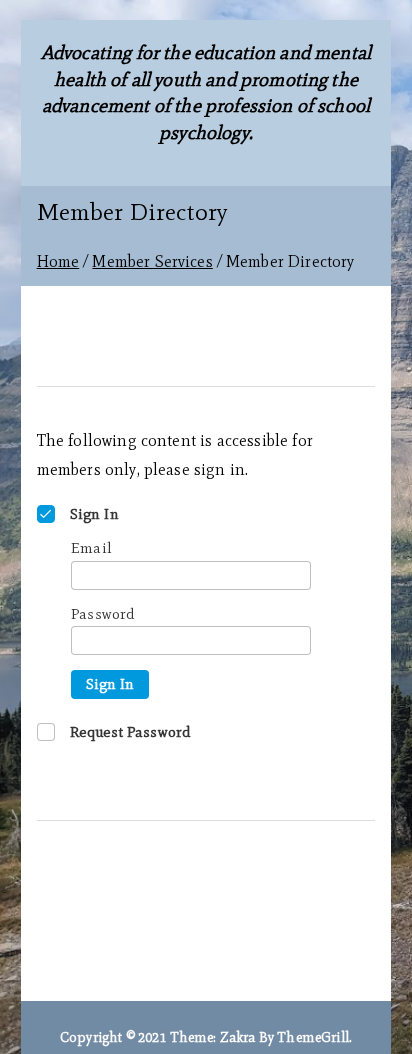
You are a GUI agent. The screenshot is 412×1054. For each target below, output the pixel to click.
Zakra (238, 1037)
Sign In (110, 684)
